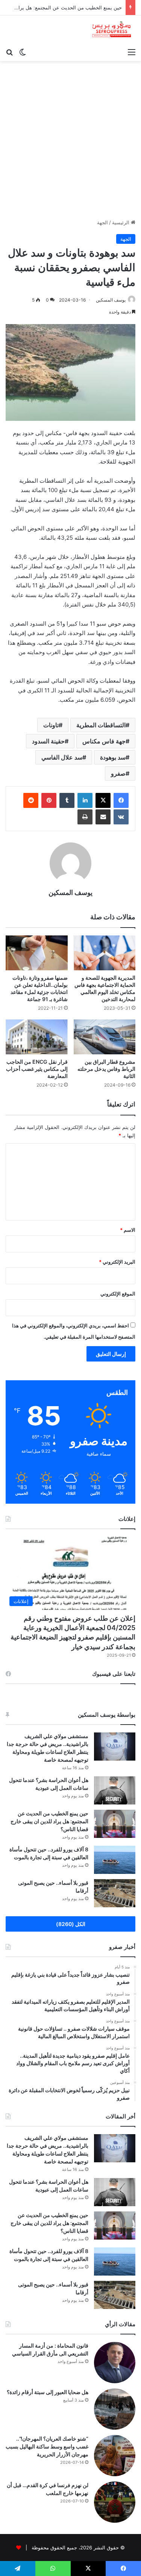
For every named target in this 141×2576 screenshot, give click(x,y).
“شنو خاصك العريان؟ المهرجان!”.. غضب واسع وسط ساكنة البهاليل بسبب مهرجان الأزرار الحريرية (47, 2446)
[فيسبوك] (121, 800)
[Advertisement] (70, 143)
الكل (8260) (71, 1924)
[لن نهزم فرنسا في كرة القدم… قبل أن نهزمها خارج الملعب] (115, 2502)
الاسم (128, 1230)
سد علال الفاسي (62, 757)
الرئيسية (121, 222)
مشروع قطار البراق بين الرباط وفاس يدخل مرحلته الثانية (106, 1069)
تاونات (51, 725)
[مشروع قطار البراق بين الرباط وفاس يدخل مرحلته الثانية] (105, 1037)
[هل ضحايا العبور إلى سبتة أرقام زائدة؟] (115, 2409)
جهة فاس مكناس (104, 741)
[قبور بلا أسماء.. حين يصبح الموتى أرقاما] (115, 1893)
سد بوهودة (113, 757)
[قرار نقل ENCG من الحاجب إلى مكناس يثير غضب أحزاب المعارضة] (37, 1037)
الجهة (102, 222)
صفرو (118, 773)
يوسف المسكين (70, 892)
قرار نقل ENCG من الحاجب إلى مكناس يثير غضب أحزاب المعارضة (37, 1069)
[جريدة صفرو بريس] (111, 30)
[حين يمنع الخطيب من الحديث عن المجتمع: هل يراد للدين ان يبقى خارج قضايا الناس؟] (115, 1824)
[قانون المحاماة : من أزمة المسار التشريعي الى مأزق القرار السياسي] (115, 2363)
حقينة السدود (48, 741)
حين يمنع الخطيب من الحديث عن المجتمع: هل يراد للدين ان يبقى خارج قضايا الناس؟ (49, 1821)
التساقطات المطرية (101, 725)
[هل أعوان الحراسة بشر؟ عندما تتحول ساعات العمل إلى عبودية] (115, 1790)
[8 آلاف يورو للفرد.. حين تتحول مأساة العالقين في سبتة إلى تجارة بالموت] (115, 1860)
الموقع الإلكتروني (118, 1294)
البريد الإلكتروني (117, 1262)
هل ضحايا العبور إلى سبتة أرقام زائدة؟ (48, 2392)
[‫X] (103, 800)
